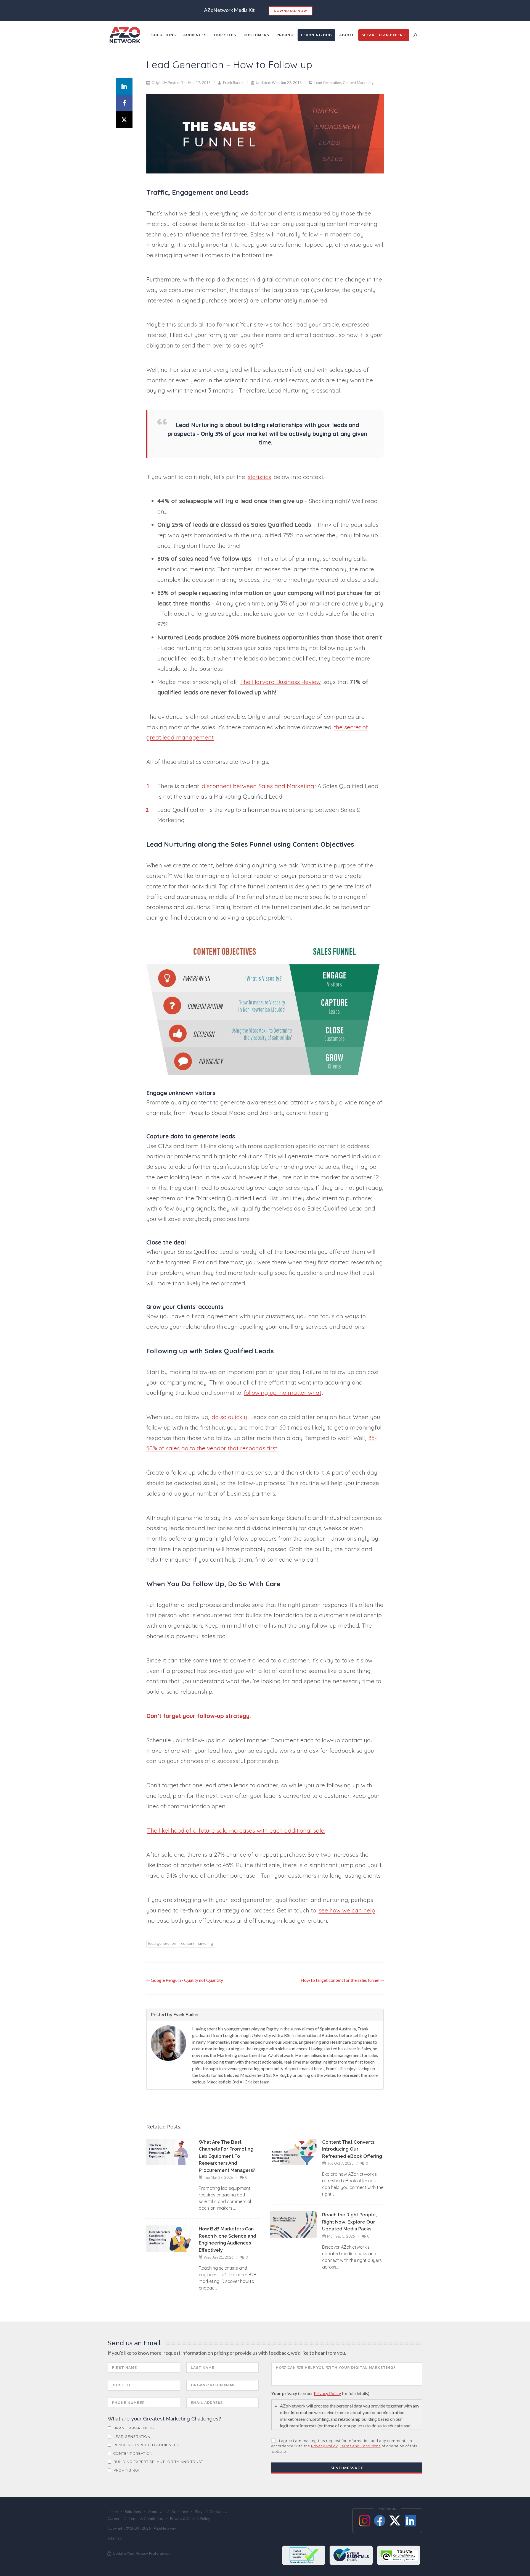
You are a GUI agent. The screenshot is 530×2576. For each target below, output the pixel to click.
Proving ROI (126, 2470)
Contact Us (219, 2511)
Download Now (291, 11)
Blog (199, 2511)
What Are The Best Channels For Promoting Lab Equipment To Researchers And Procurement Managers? (227, 2156)
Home (113, 2511)
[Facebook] (124, 103)
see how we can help (347, 1910)
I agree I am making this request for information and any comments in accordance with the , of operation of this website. (344, 2446)
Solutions (133, 2511)
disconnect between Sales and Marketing (258, 786)
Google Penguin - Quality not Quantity (187, 1980)
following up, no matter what (283, 1393)
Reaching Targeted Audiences (146, 2445)
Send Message (347, 2468)
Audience (180, 2511)
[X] (124, 120)
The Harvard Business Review (280, 682)
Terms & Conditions (146, 2518)
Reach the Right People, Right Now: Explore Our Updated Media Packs (349, 2222)
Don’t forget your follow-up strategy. (199, 1716)
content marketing (197, 1943)
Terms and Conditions (360, 2446)
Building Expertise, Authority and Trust (158, 2462)
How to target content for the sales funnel (340, 1980)
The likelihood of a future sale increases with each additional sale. (236, 1830)
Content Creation (132, 2453)
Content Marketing (358, 83)
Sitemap (115, 2538)
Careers (115, 2518)
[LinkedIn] (124, 86)
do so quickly (229, 1417)
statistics (259, 477)
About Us (156, 2511)
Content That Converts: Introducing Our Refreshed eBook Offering (352, 2149)
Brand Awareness (133, 2428)
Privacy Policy (327, 2393)
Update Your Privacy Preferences (141, 2553)
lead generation (162, 1943)
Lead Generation (328, 83)
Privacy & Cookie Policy (190, 2518)
